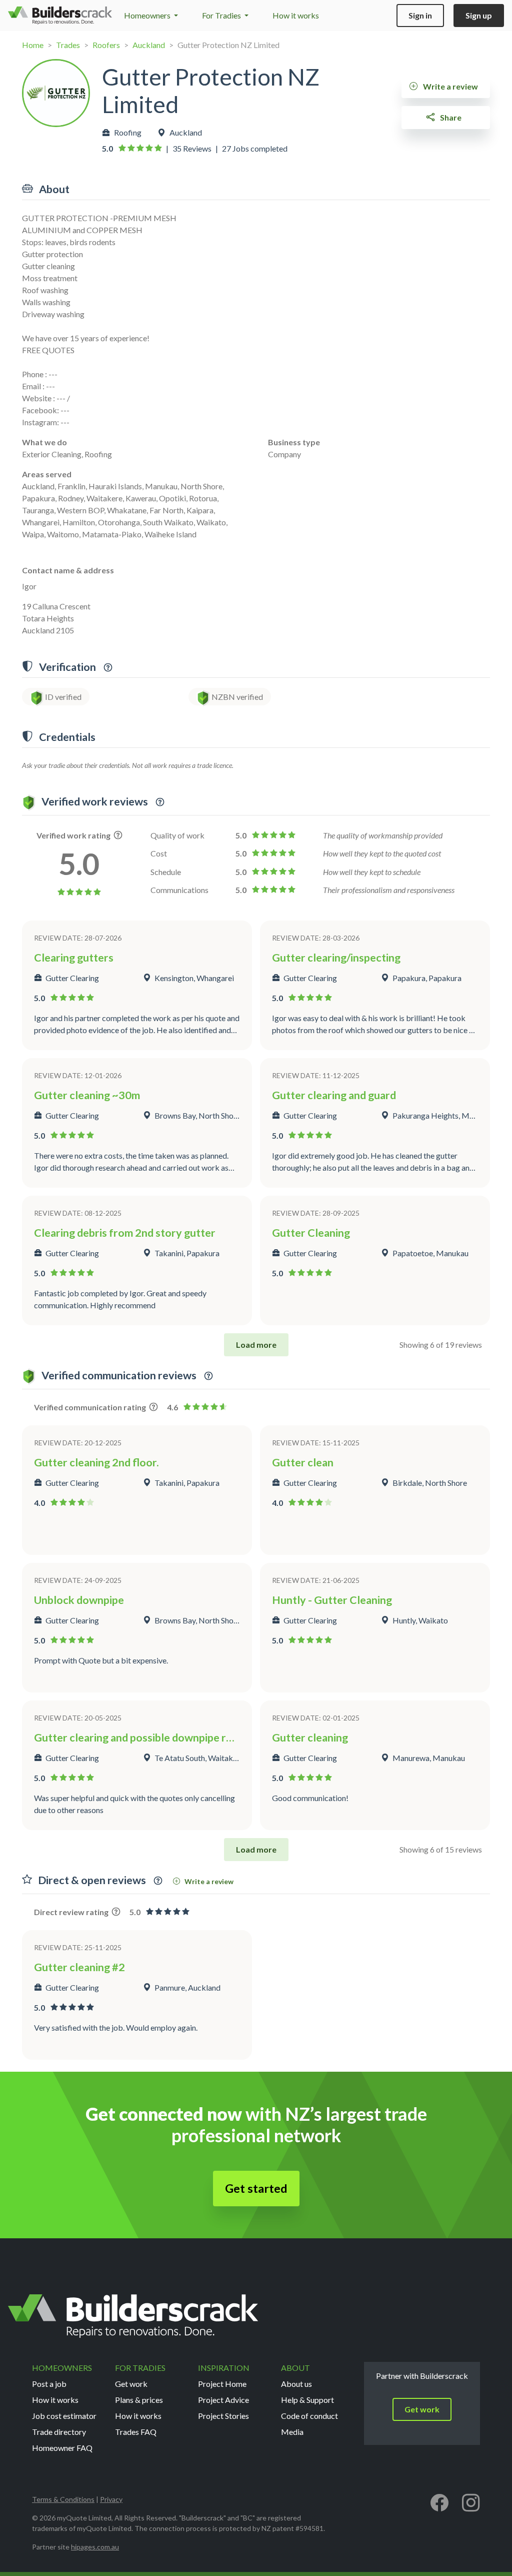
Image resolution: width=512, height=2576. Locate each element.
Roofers (106, 45)
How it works (296, 15)
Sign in (420, 15)
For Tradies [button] (222, 15)
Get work (131, 2384)
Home (33, 45)
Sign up (479, 15)
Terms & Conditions (63, 2499)
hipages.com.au (95, 2547)
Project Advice (223, 2400)
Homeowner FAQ (62, 2448)
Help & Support (307, 2400)
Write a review (450, 86)
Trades (68, 45)
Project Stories (223, 2416)
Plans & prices (139, 2400)
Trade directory (59, 2432)
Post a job (49, 2384)
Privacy (111, 2499)
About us (296, 2384)
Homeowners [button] (148, 15)
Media (292, 2432)
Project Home (222, 2384)
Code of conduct (309, 2416)
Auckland (149, 45)
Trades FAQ (136, 2432)
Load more (256, 1345)
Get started (256, 2188)
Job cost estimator (64, 2416)
